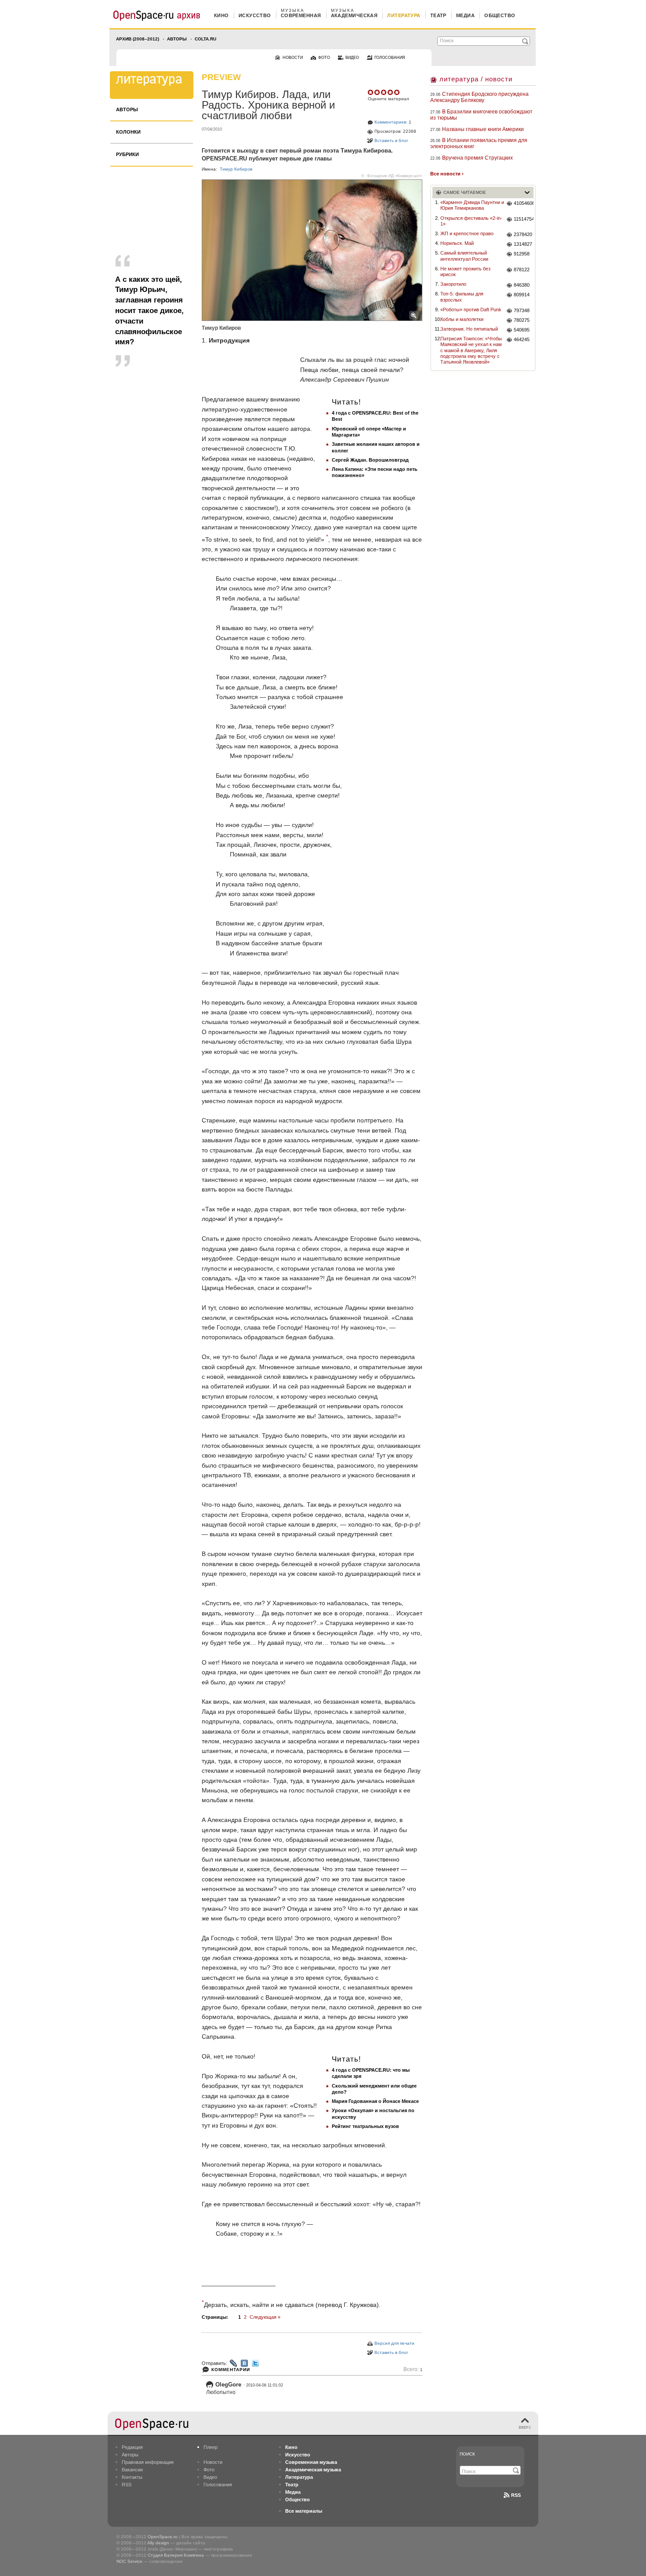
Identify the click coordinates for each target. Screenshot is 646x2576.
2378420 (523, 234)
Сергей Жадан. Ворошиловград (370, 460)
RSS (127, 2485)
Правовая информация (148, 2462)
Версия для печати (394, 2343)
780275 (522, 320)
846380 (522, 285)
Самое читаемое (465, 192)
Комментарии (231, 2370)
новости (293, 58)
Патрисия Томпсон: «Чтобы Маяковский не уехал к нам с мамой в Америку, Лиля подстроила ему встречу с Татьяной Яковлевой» (471, 350)
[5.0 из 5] (371, 92)
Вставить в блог (391, 140)
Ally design (158, 2543)
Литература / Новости (476, 79)
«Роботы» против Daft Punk (471, 310)
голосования (390, 58)
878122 (522, 270)
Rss (516, 2495)
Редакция (132, 2447)
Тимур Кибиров (236, 169)
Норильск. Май (457, 243)
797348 (522, 310)
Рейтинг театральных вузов (365, 2126)
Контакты (132, 2477)
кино (221, 15)
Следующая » (265, 2317)
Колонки (128, 132)
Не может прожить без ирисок (465, 271)
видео (352, 58)
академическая (354, 15)
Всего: (413, 2370)
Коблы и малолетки (462, 319)
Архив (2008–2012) (138, 39)
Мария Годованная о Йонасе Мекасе (375, 2101)
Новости (213, 2462)
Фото (209, 2470)
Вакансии (132, 2470)
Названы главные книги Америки (483, 129)
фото (324, 58)
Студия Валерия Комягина (176, 2555)
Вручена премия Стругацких (477, 158)
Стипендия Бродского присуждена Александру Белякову (479, 97)
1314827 (523, 244)
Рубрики (127, 154)
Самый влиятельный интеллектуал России (464, 256)
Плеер (210, 2447)
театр (438, 15)
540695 (522, 330)
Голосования (218, 2485)
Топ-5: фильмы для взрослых (462, 297)
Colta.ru (205, 39)
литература (404, 15)
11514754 (524, 219)
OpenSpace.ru (163, 2537)
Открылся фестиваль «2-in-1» (471, 221)
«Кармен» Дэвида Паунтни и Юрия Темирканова (472, 205)
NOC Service (129, 2561)
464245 (522, 339)
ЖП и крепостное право (467, 233)
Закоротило (453, 284)
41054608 (524, 203)
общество (500, 15)
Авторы (177, 39)
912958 (522, 254)
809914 (522, 295)
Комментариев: (391, 122)
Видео (210, 2477)
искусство (255, 15)
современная (301, 15)
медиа (465, 15)
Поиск (467, 2454)
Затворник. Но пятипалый (469, 329)
